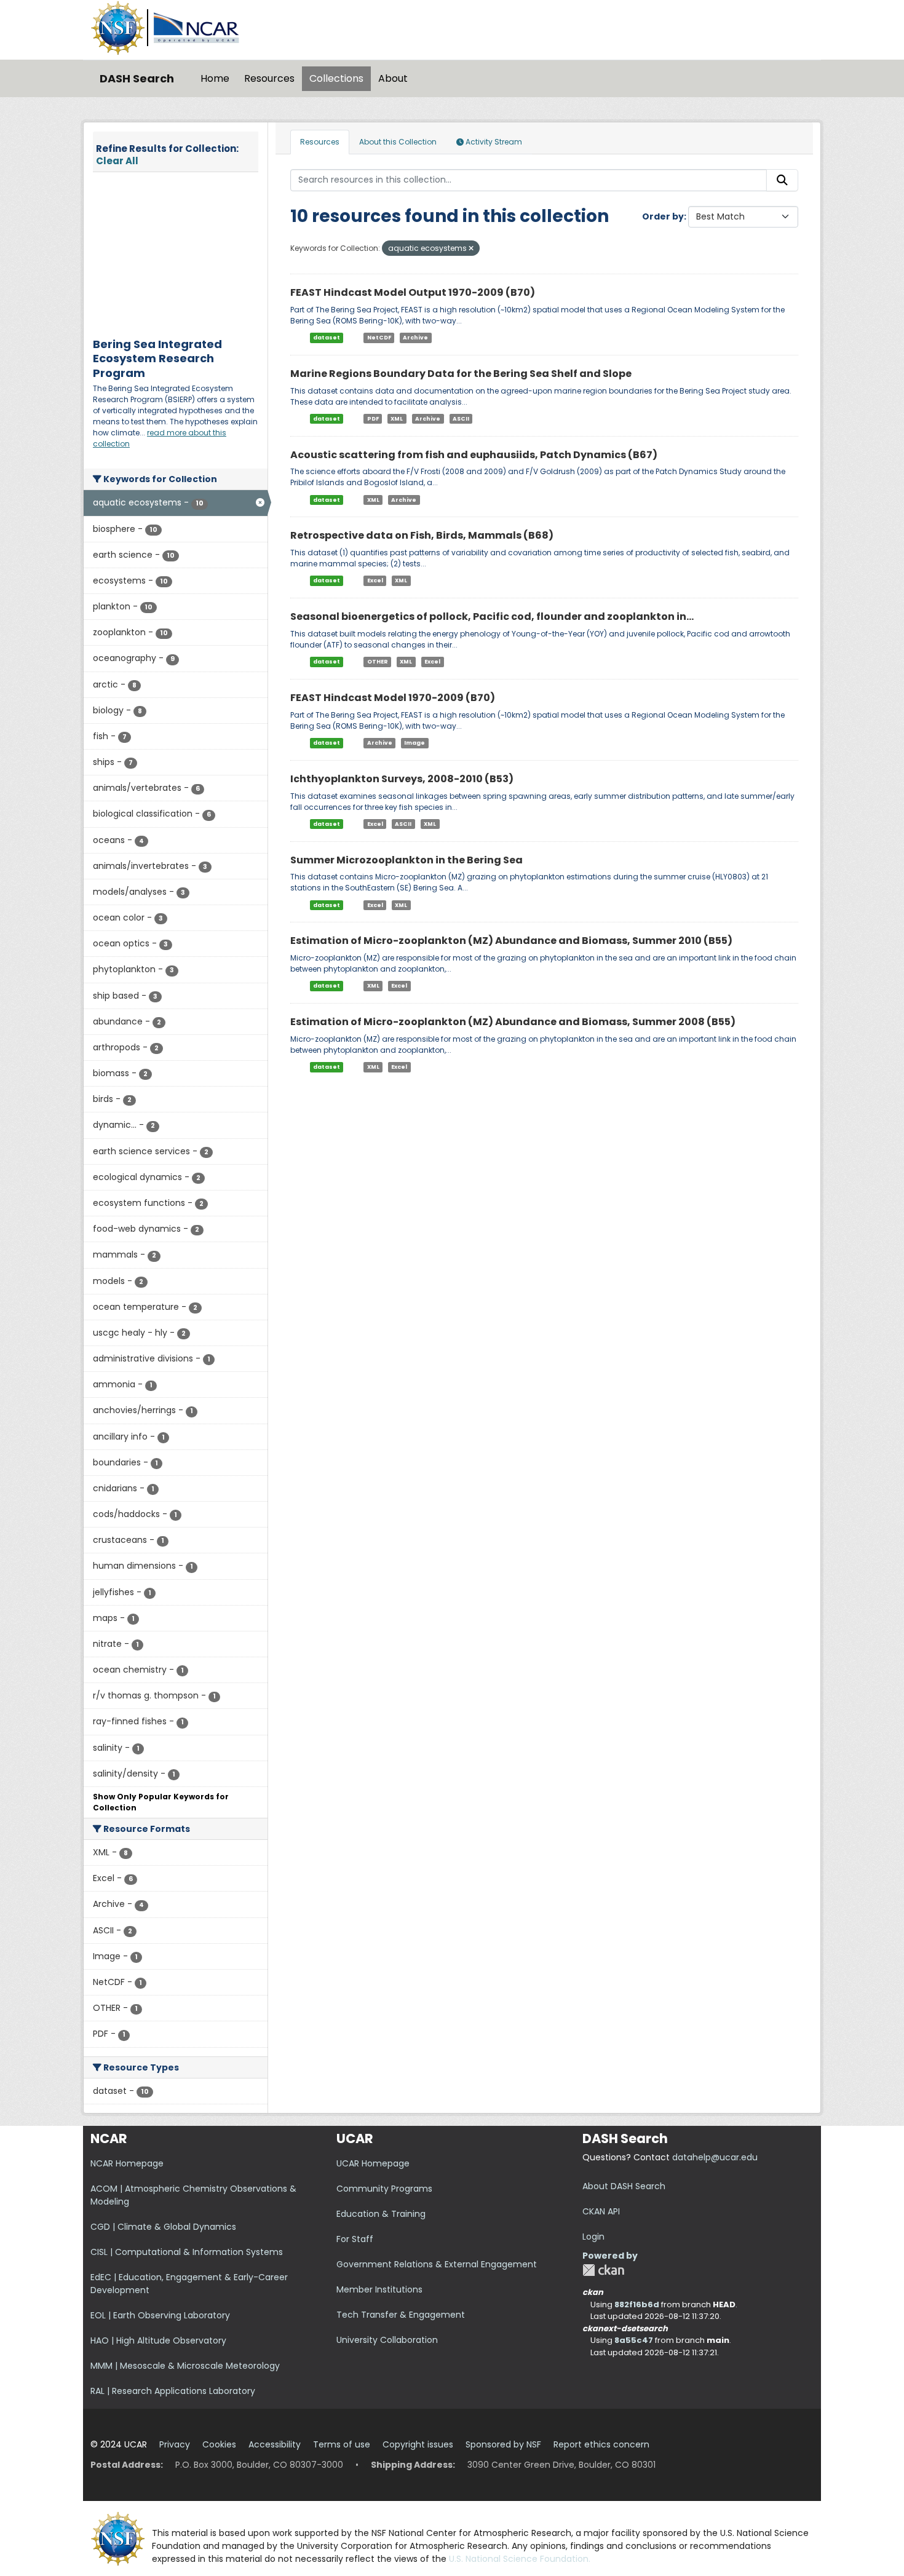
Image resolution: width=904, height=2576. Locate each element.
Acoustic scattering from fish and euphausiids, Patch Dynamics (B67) (474, 455)
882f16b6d (637, 2305)
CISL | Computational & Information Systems (187, 2252)
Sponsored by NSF (503, 2444)
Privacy (175, 2444)
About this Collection (398, 142)
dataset (327, 338)
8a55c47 (634, 2340)
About (393, 78)
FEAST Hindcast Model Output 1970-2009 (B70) (413, 292)
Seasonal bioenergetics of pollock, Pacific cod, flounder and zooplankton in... (492, 616)
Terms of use (342, 2444)
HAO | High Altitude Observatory (158, 2340)
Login (593, 2237)
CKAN (603, 2270)
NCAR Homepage (127, 2163)
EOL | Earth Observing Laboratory (160, 2315)
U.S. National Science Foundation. (520, 2559)
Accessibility (275, 2444)
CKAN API (601, 2211)
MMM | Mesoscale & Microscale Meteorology (185, 2366)
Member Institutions (379, 2289)
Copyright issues (418, 2444)
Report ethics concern (601, 2444)
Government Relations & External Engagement (437, 2264)
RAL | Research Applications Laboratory (173, 2391)
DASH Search (137, 78)
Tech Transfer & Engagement (401, 2315)
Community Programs (384, 2189)
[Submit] (782, 180)
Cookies (219, 2444)
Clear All (117, 161)
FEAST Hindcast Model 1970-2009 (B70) (393, 698)
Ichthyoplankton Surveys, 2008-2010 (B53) (402, 779)
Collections (336, 78)
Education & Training (381, 2214)
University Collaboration (387, 2340)
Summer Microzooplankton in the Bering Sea (406, 860)
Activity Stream (493, 142)
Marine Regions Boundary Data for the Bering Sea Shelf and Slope (461, 374)
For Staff (355, 2239)
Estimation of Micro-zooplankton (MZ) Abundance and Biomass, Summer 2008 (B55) (513, 1022)
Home (215, 78)
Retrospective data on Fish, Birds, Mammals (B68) (422, 535)
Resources (269, 78)
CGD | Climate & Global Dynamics (163, 2227)
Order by (663, 216)
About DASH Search (624, 2186)
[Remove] (471, 248)
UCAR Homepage (373, 2163)
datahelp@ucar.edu (715, 2157)
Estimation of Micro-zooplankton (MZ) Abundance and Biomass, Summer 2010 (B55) (511, 941)
